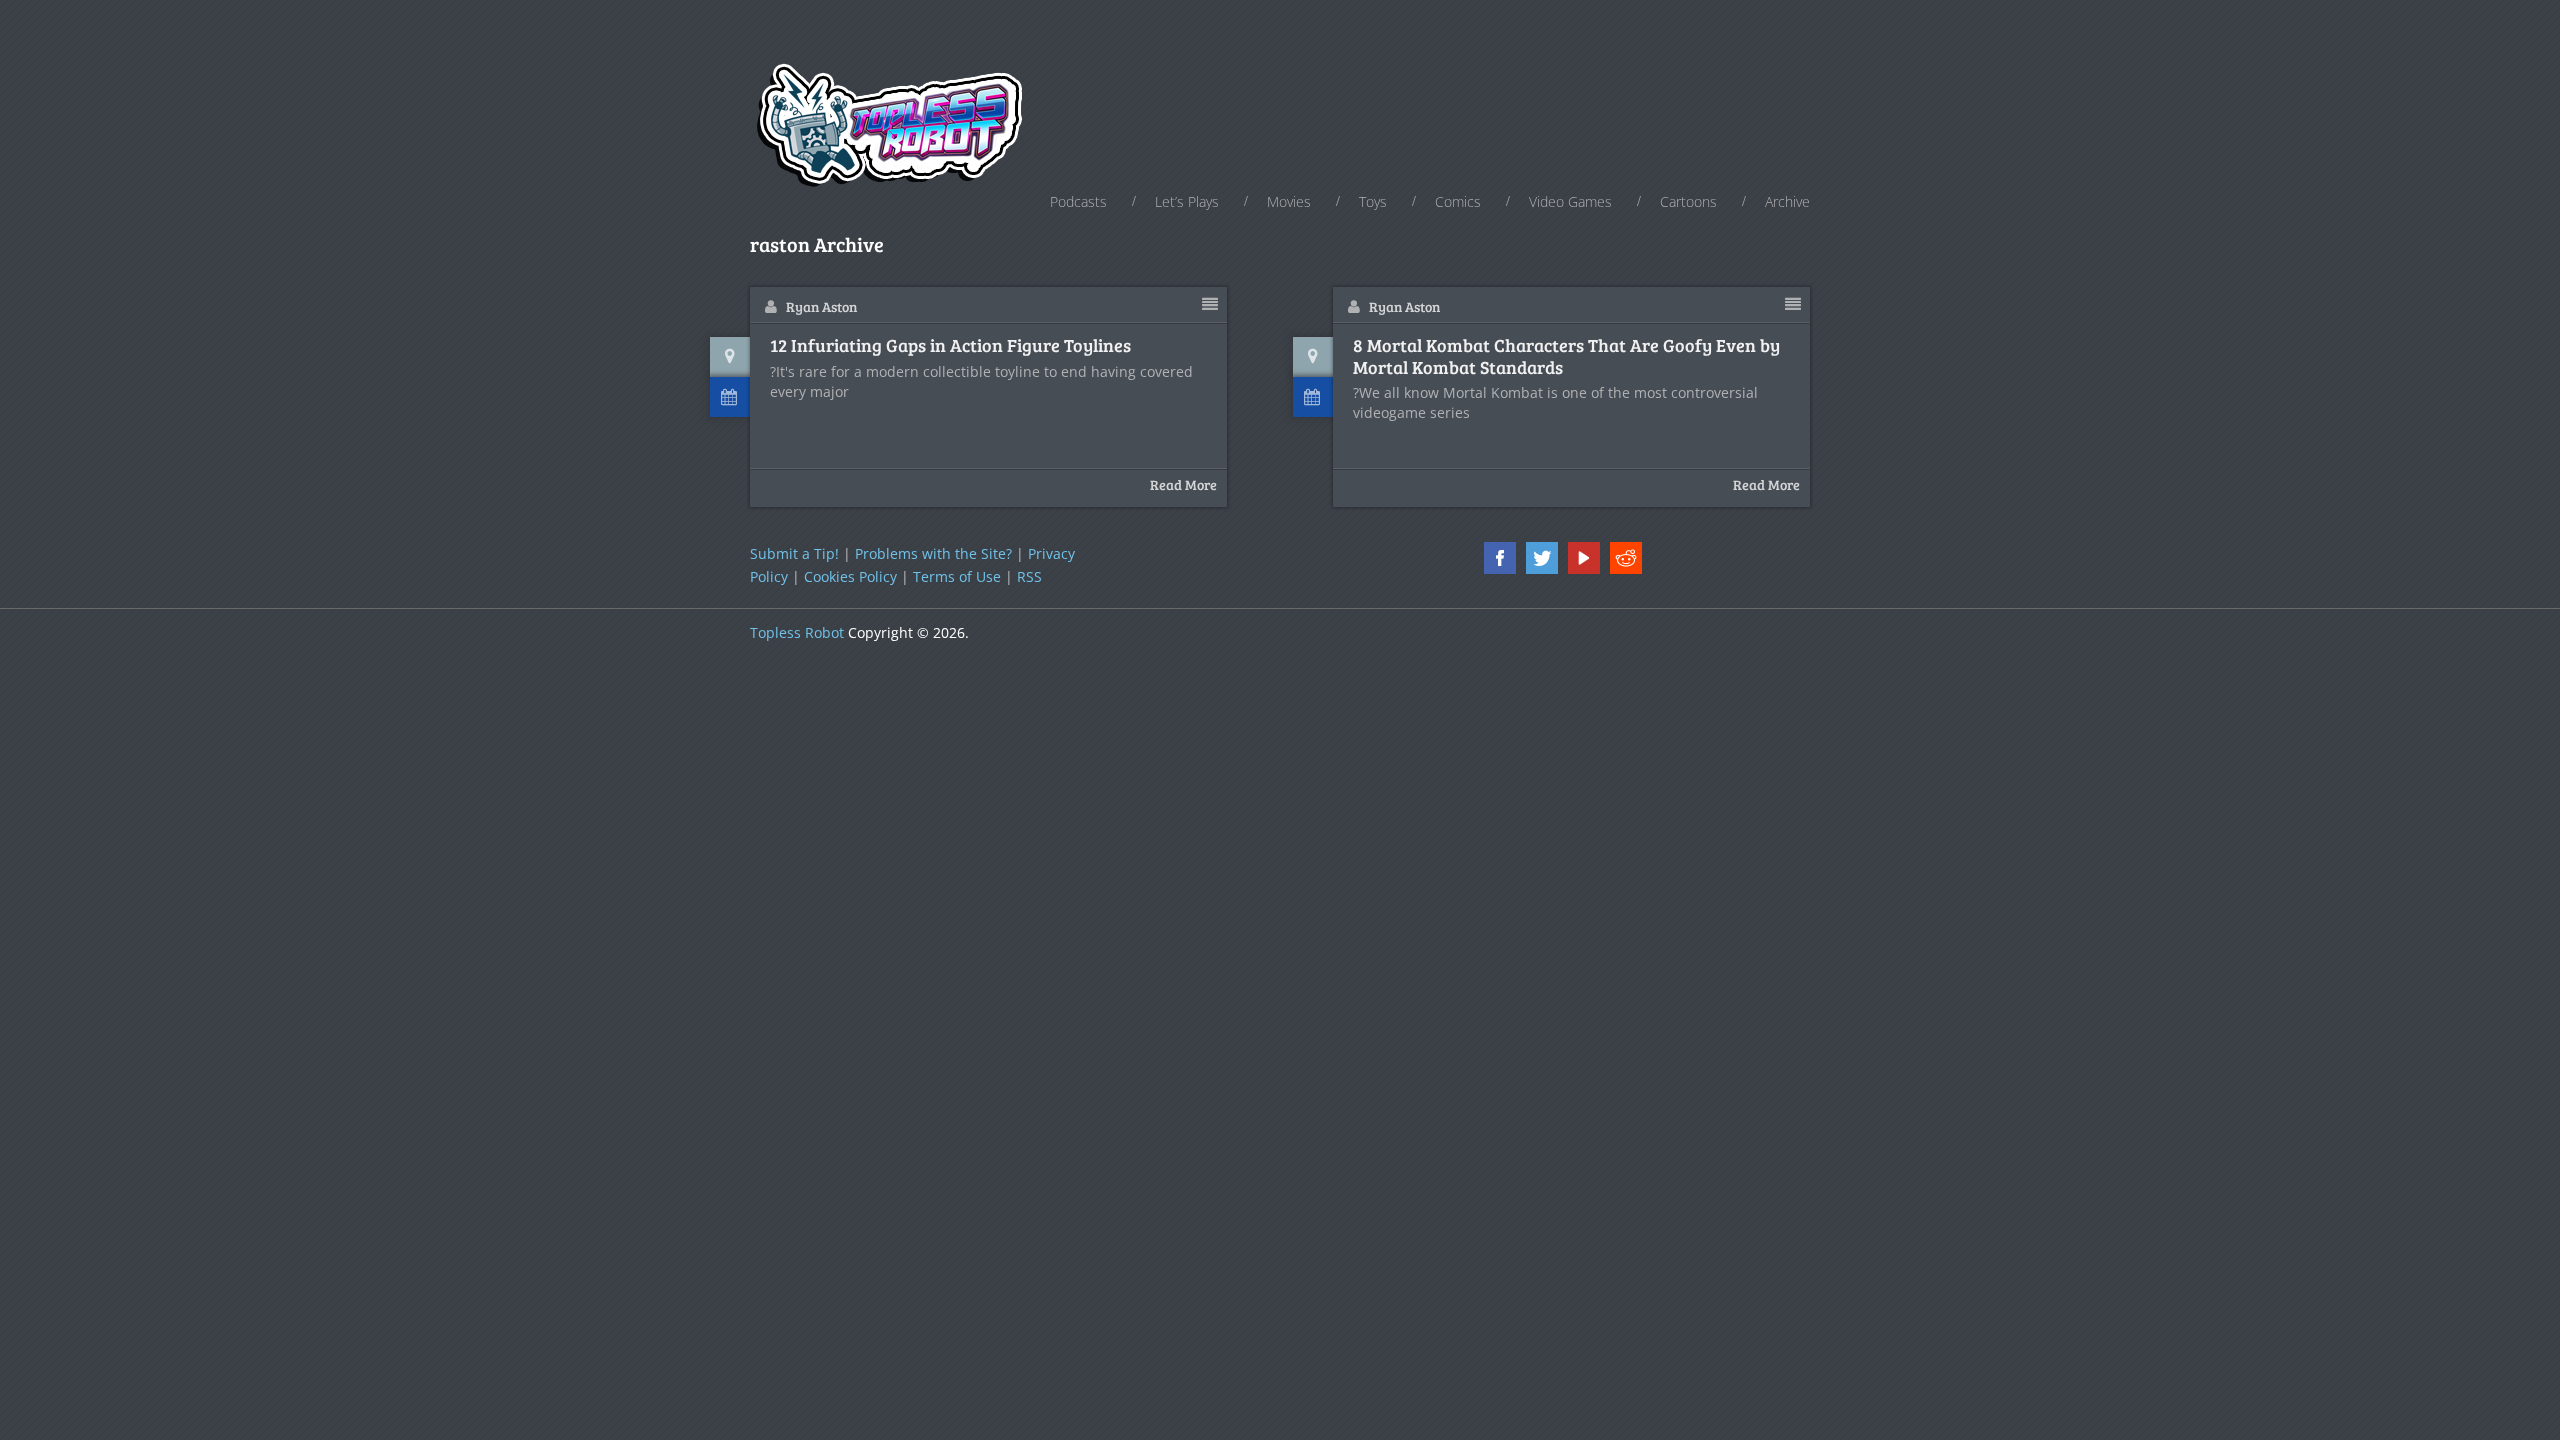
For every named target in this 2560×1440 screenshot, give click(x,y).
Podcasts (1078, 201)
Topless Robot (797, 632)
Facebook (1500, 558)
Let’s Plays (1187, 201)
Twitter (1542, 558)
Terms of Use (957, 576)
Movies (1289, 201)
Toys (1373, 201)
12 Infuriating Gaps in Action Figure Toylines (950, 346)
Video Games (1570, 201)
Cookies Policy (850, 576)
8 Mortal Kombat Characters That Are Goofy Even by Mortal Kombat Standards (1566, 356)
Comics (1458, 201)
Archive (1787, 201)
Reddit (1626, 558)
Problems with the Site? (933, 553)
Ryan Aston (821, 306)
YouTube (1584, 558)
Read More (1183, 484)
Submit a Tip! (794, 553)
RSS (1029, 576)
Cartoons (1688, 201)
